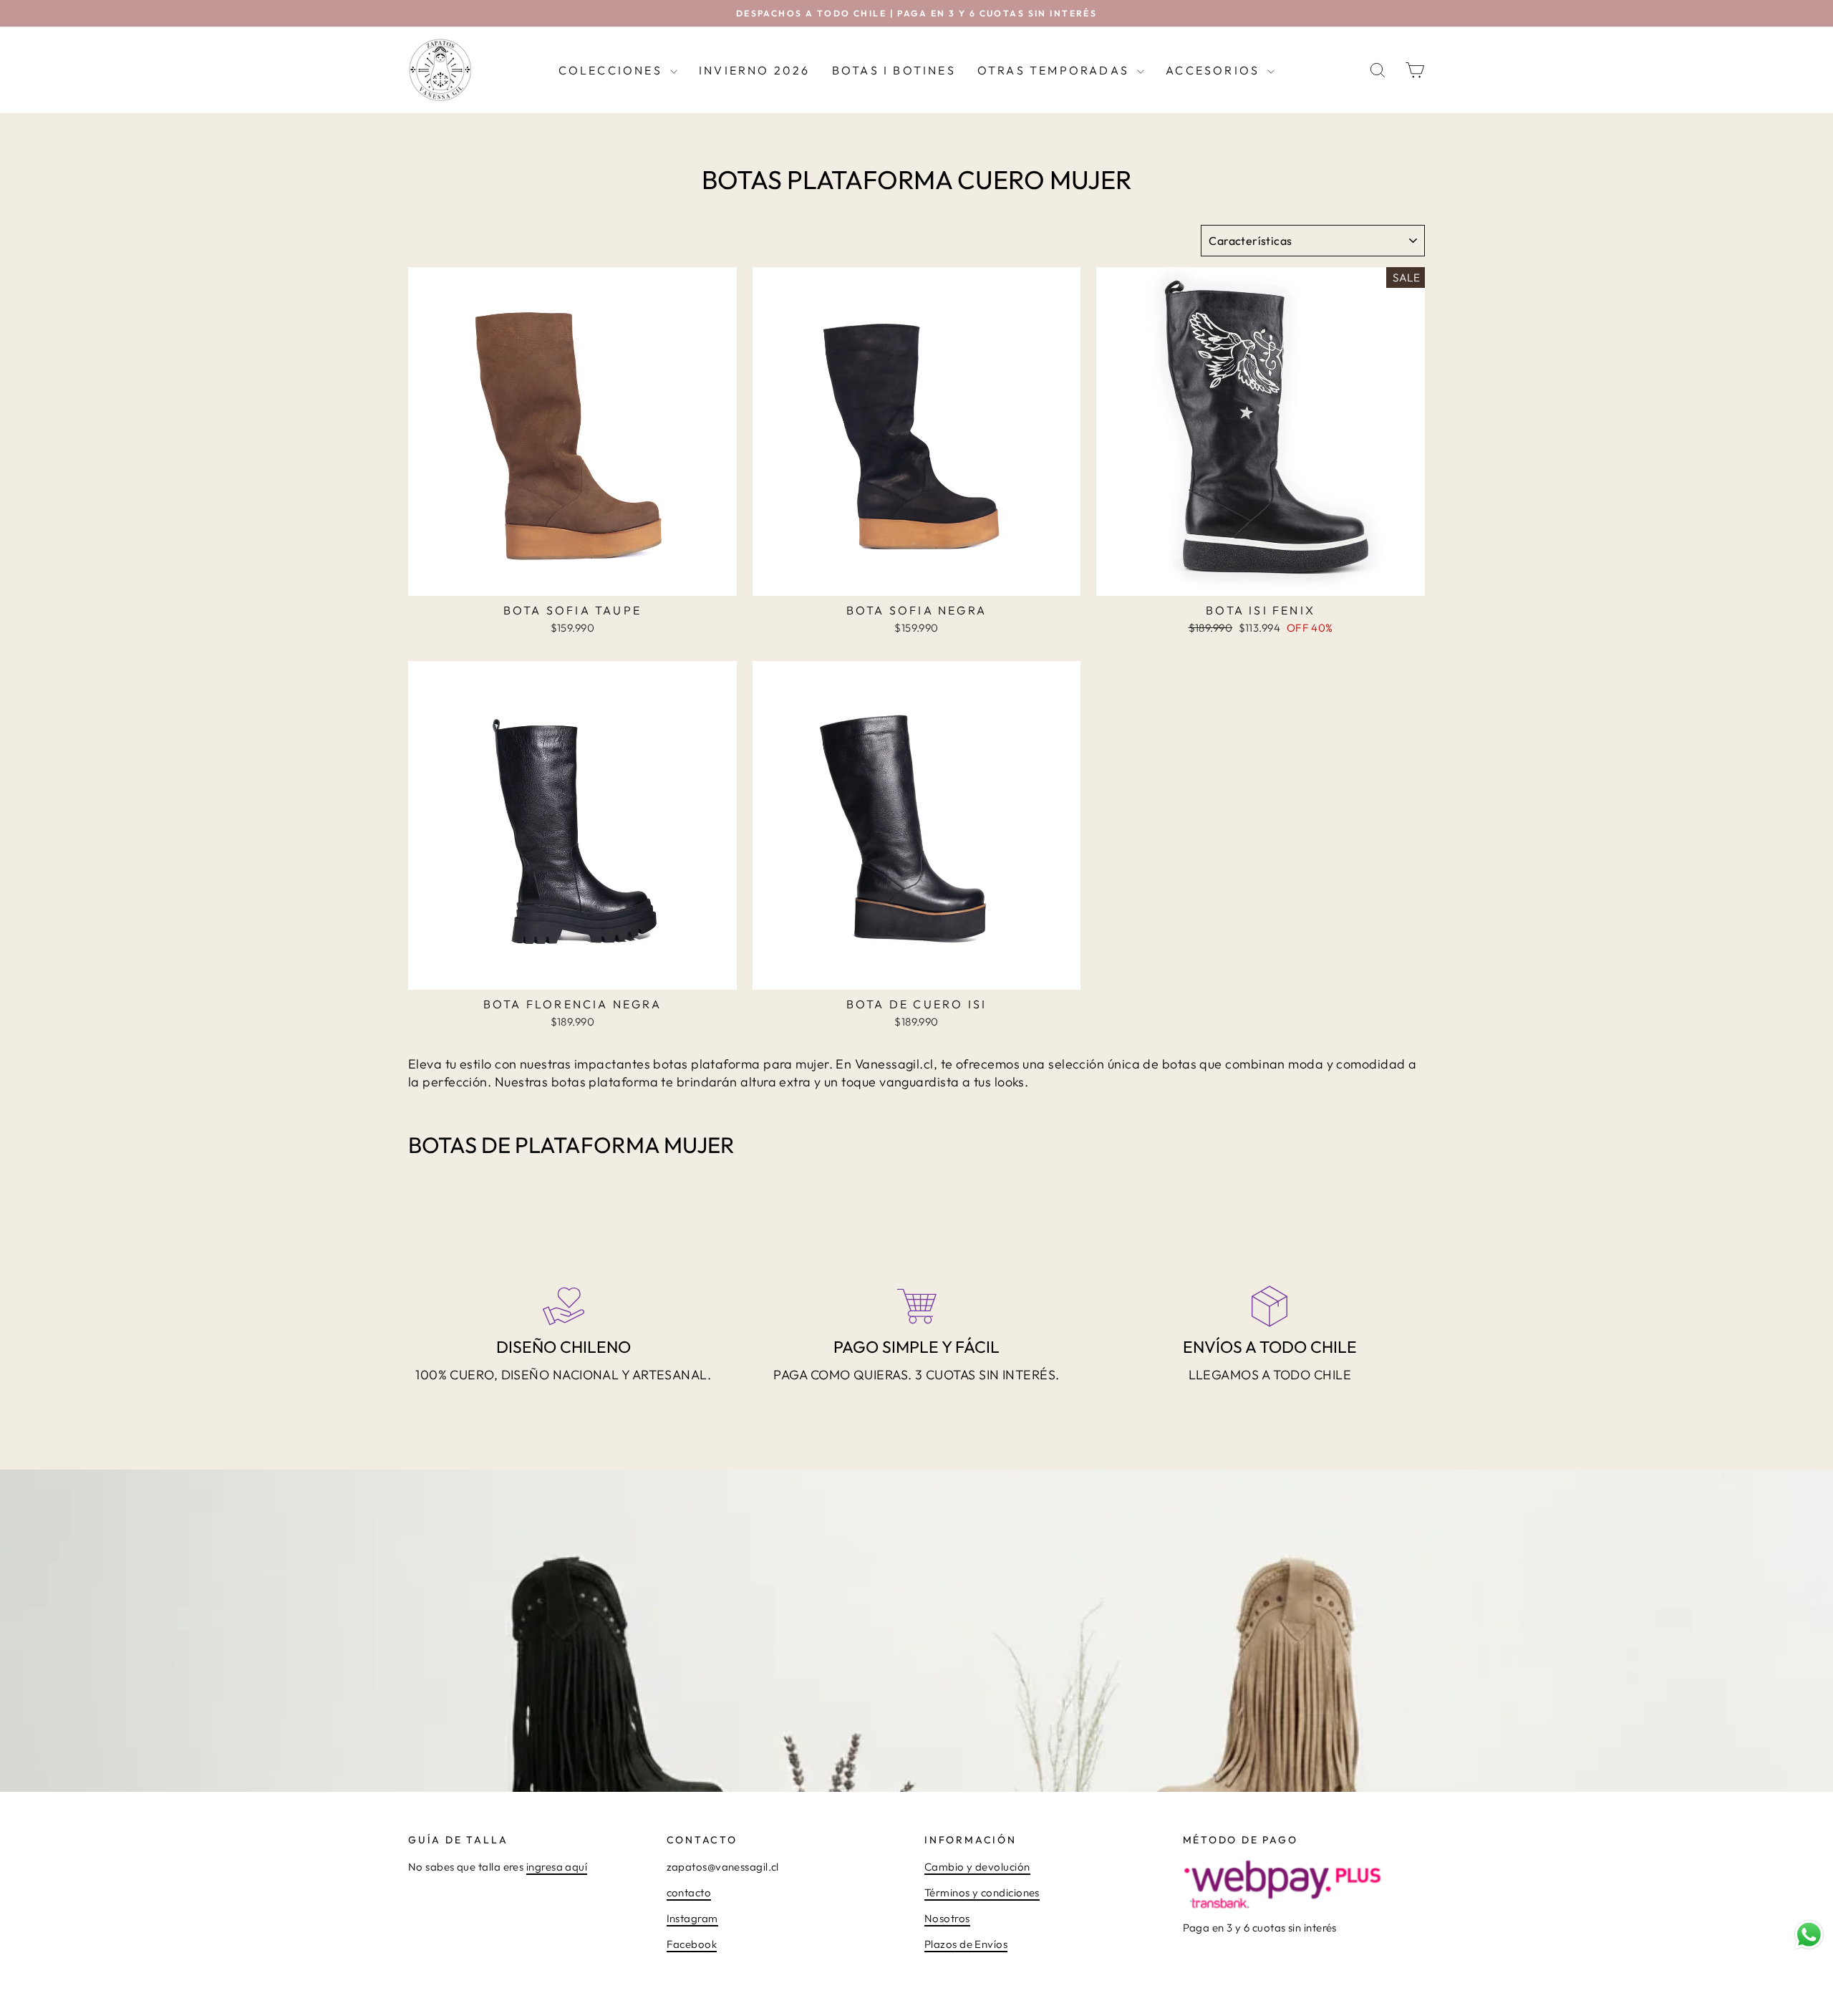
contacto (689, 1892)
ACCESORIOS (1215, 70)
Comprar (573, 579)
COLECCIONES (613, 70)
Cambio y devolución (977, 1867)
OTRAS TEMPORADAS (1055, 70)
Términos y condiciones (982, 1892)
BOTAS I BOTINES (894, 70)
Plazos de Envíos (966, 1944)
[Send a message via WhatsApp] (1809, 1935)
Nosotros (947, 1918)
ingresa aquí (557, 1867)
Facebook (692, 1944)
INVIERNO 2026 (755, 70)
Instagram (692, 1918)
